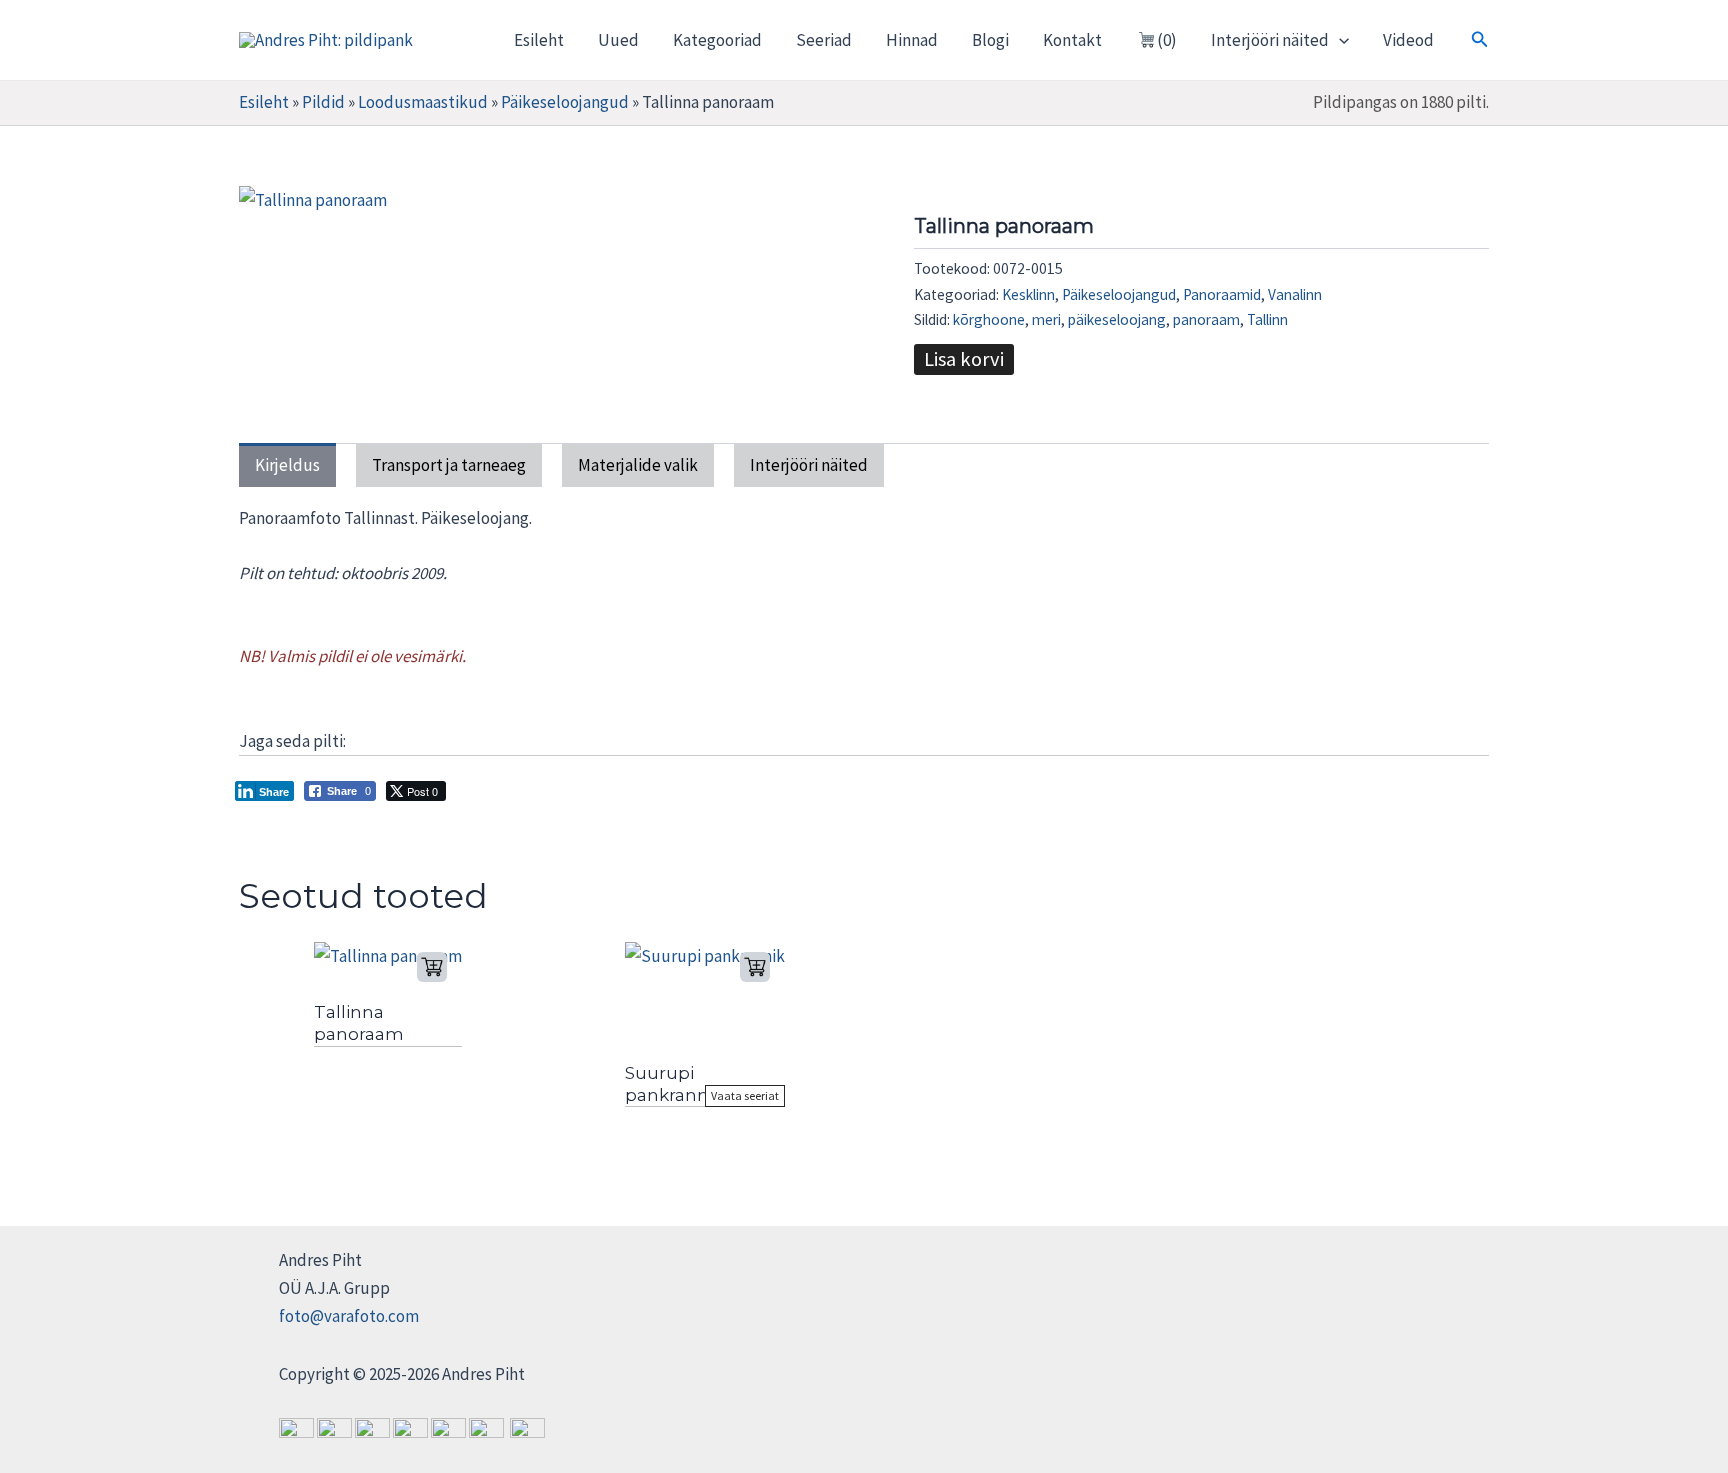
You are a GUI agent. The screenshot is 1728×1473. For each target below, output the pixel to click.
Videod (1408, 40)
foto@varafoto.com (349, 1316)
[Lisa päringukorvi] (432, 967)
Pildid (323, 102)
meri (1046, 319)
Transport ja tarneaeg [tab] (449, 465)
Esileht (539, 40)
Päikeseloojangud (565, 102)
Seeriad (824, 40)
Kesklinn (1028, 294)
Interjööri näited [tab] (809, 465)
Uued (618, 40)
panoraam (1206, 319)
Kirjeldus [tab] (287, 465)
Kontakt (1072, 40)
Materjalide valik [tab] (638, 465)
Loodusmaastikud (423, 102)
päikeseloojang (1117, 319)
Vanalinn (1295, 294)
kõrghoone (989, 319)
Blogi (990, 40)
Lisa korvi (964, 359)
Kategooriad (717, 40)
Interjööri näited (1270, 40)
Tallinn (1267, 319)
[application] (1339, 40)
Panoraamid (1222, 294)
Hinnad (912, 40)
